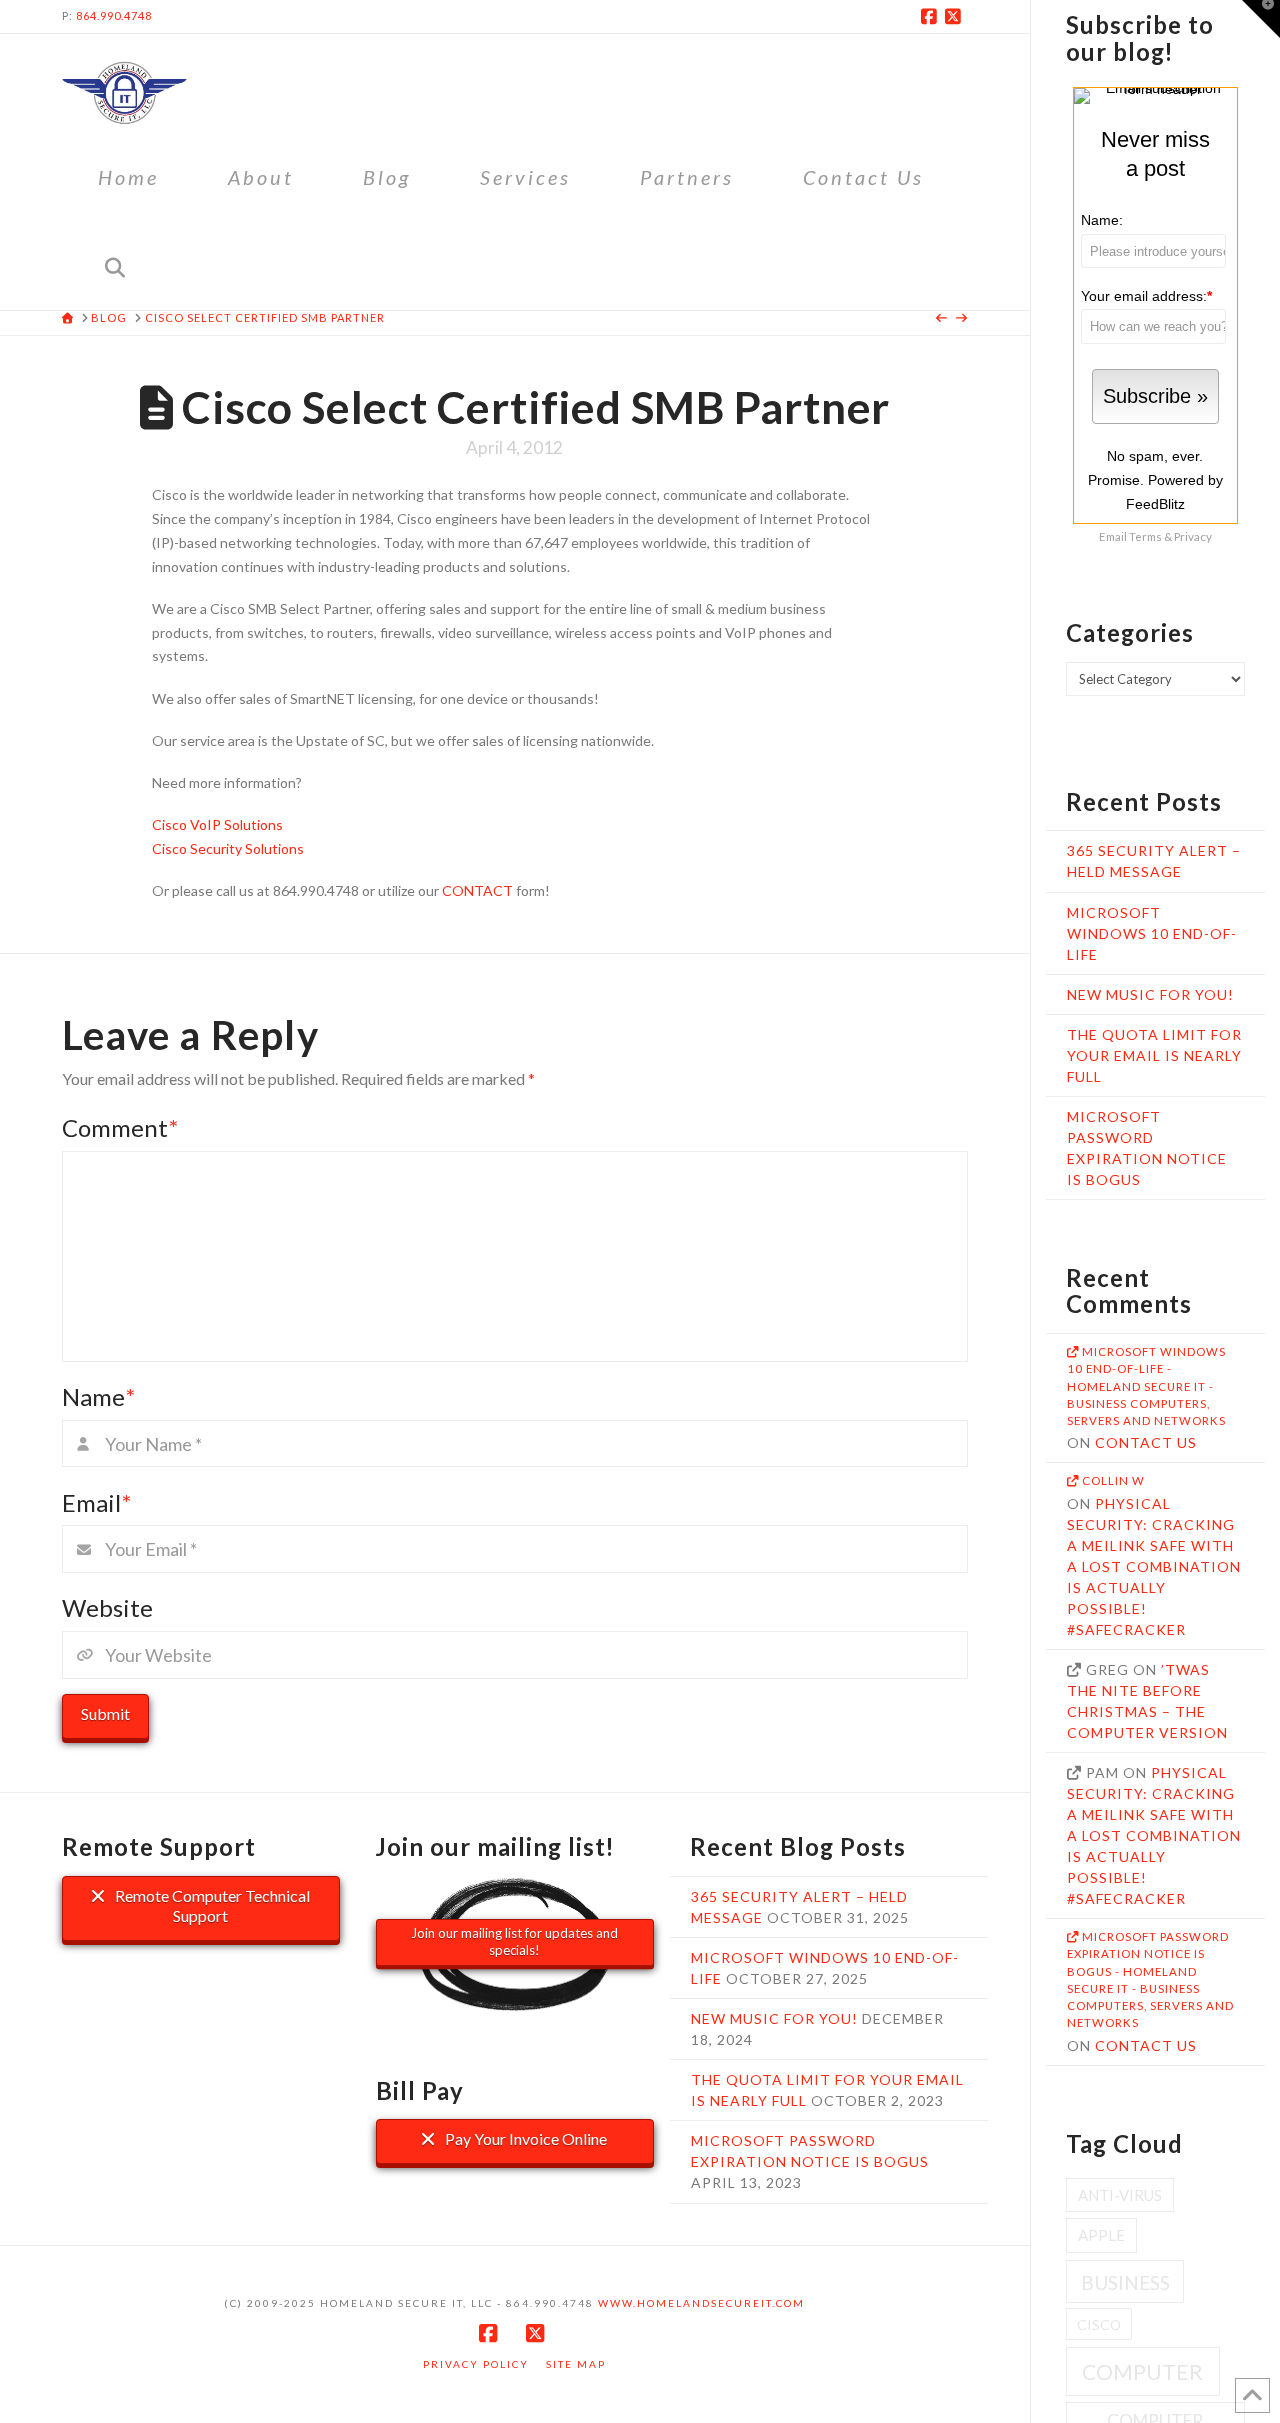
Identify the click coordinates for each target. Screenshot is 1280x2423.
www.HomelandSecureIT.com (701, 2303)
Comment (120, 1127)
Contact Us (1146, 1442)
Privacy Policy (476, 2364)
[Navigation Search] (114, 265)
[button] (1261, 19)
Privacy (1193, 536)
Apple (1101, 2235)
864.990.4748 (114, 15)
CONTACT (477, 890)
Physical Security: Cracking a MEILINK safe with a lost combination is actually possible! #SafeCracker (1154, 1566)
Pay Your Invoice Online (524, 2138)
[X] (956, 16)
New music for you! (1150, 994)
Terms (1145, 536)
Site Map (576, 2364)
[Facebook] (932, 16)
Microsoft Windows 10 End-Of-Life (1152, 933)
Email (96, 1502)
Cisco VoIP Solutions (217, 824)
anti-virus (1120, 2195)
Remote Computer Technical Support (211, 1906)
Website (107, 1607)
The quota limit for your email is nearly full (1154, 1055)
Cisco (1099, 2324)
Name (98, 1396)
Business (1125, 2282)
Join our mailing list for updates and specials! (514, 1941)
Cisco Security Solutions (228, 848)
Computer (1142, 2372)
